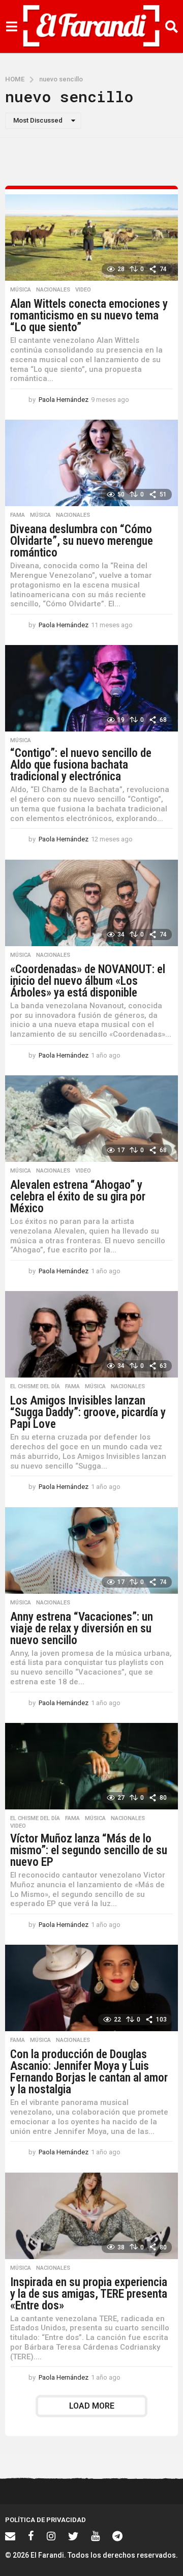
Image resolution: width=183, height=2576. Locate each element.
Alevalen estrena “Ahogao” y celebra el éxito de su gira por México (78, 1197)
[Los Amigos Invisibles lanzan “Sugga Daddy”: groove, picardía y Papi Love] (91, 1334)
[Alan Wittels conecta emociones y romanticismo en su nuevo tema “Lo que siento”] (91, 238)
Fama (18, 515)
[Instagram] (51, 2536)
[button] (11, 26)
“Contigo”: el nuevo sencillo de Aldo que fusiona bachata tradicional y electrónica (81, 765)
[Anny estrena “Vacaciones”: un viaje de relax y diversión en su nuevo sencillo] (91, 1550)
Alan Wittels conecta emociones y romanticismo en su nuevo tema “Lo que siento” (89, 316)
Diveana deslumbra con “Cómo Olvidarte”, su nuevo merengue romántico (82, 541)
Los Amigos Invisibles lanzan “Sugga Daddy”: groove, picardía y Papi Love (88, 1412)
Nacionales (53, 290)
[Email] (10, 2536)
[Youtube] (95, 2536)
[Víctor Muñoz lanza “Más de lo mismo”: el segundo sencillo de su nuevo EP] (91, 1766)
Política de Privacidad (45, 2520)
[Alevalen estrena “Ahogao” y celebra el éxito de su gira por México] (91, 1119)
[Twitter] (73, 2536)
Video (83, 290)
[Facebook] (31, 2536)
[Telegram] (117, 2536)
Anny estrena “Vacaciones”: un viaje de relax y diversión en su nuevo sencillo (82, 1629)
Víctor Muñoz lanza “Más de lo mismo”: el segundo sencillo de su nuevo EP (89, 1850)
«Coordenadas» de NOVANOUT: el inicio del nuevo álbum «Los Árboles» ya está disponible (88, 981)
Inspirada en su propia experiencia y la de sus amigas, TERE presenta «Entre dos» (89, 2294)
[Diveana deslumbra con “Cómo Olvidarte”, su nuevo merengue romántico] (91, 463)
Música (21, 290)
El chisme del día (35, 1387)
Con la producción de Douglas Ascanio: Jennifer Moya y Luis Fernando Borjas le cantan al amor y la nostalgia (89, 2072)
